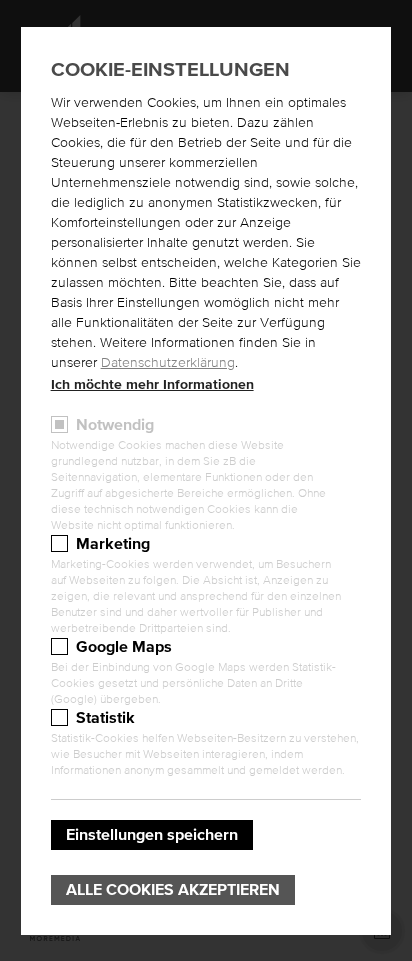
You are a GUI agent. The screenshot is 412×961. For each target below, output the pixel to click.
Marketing (113, 544)
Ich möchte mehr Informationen (152, 385)
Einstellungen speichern (152, 835)
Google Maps (124, 647)
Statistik (105, 718)
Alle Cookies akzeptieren (173, 890)
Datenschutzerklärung (168, 363)
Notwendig (115, 425)
